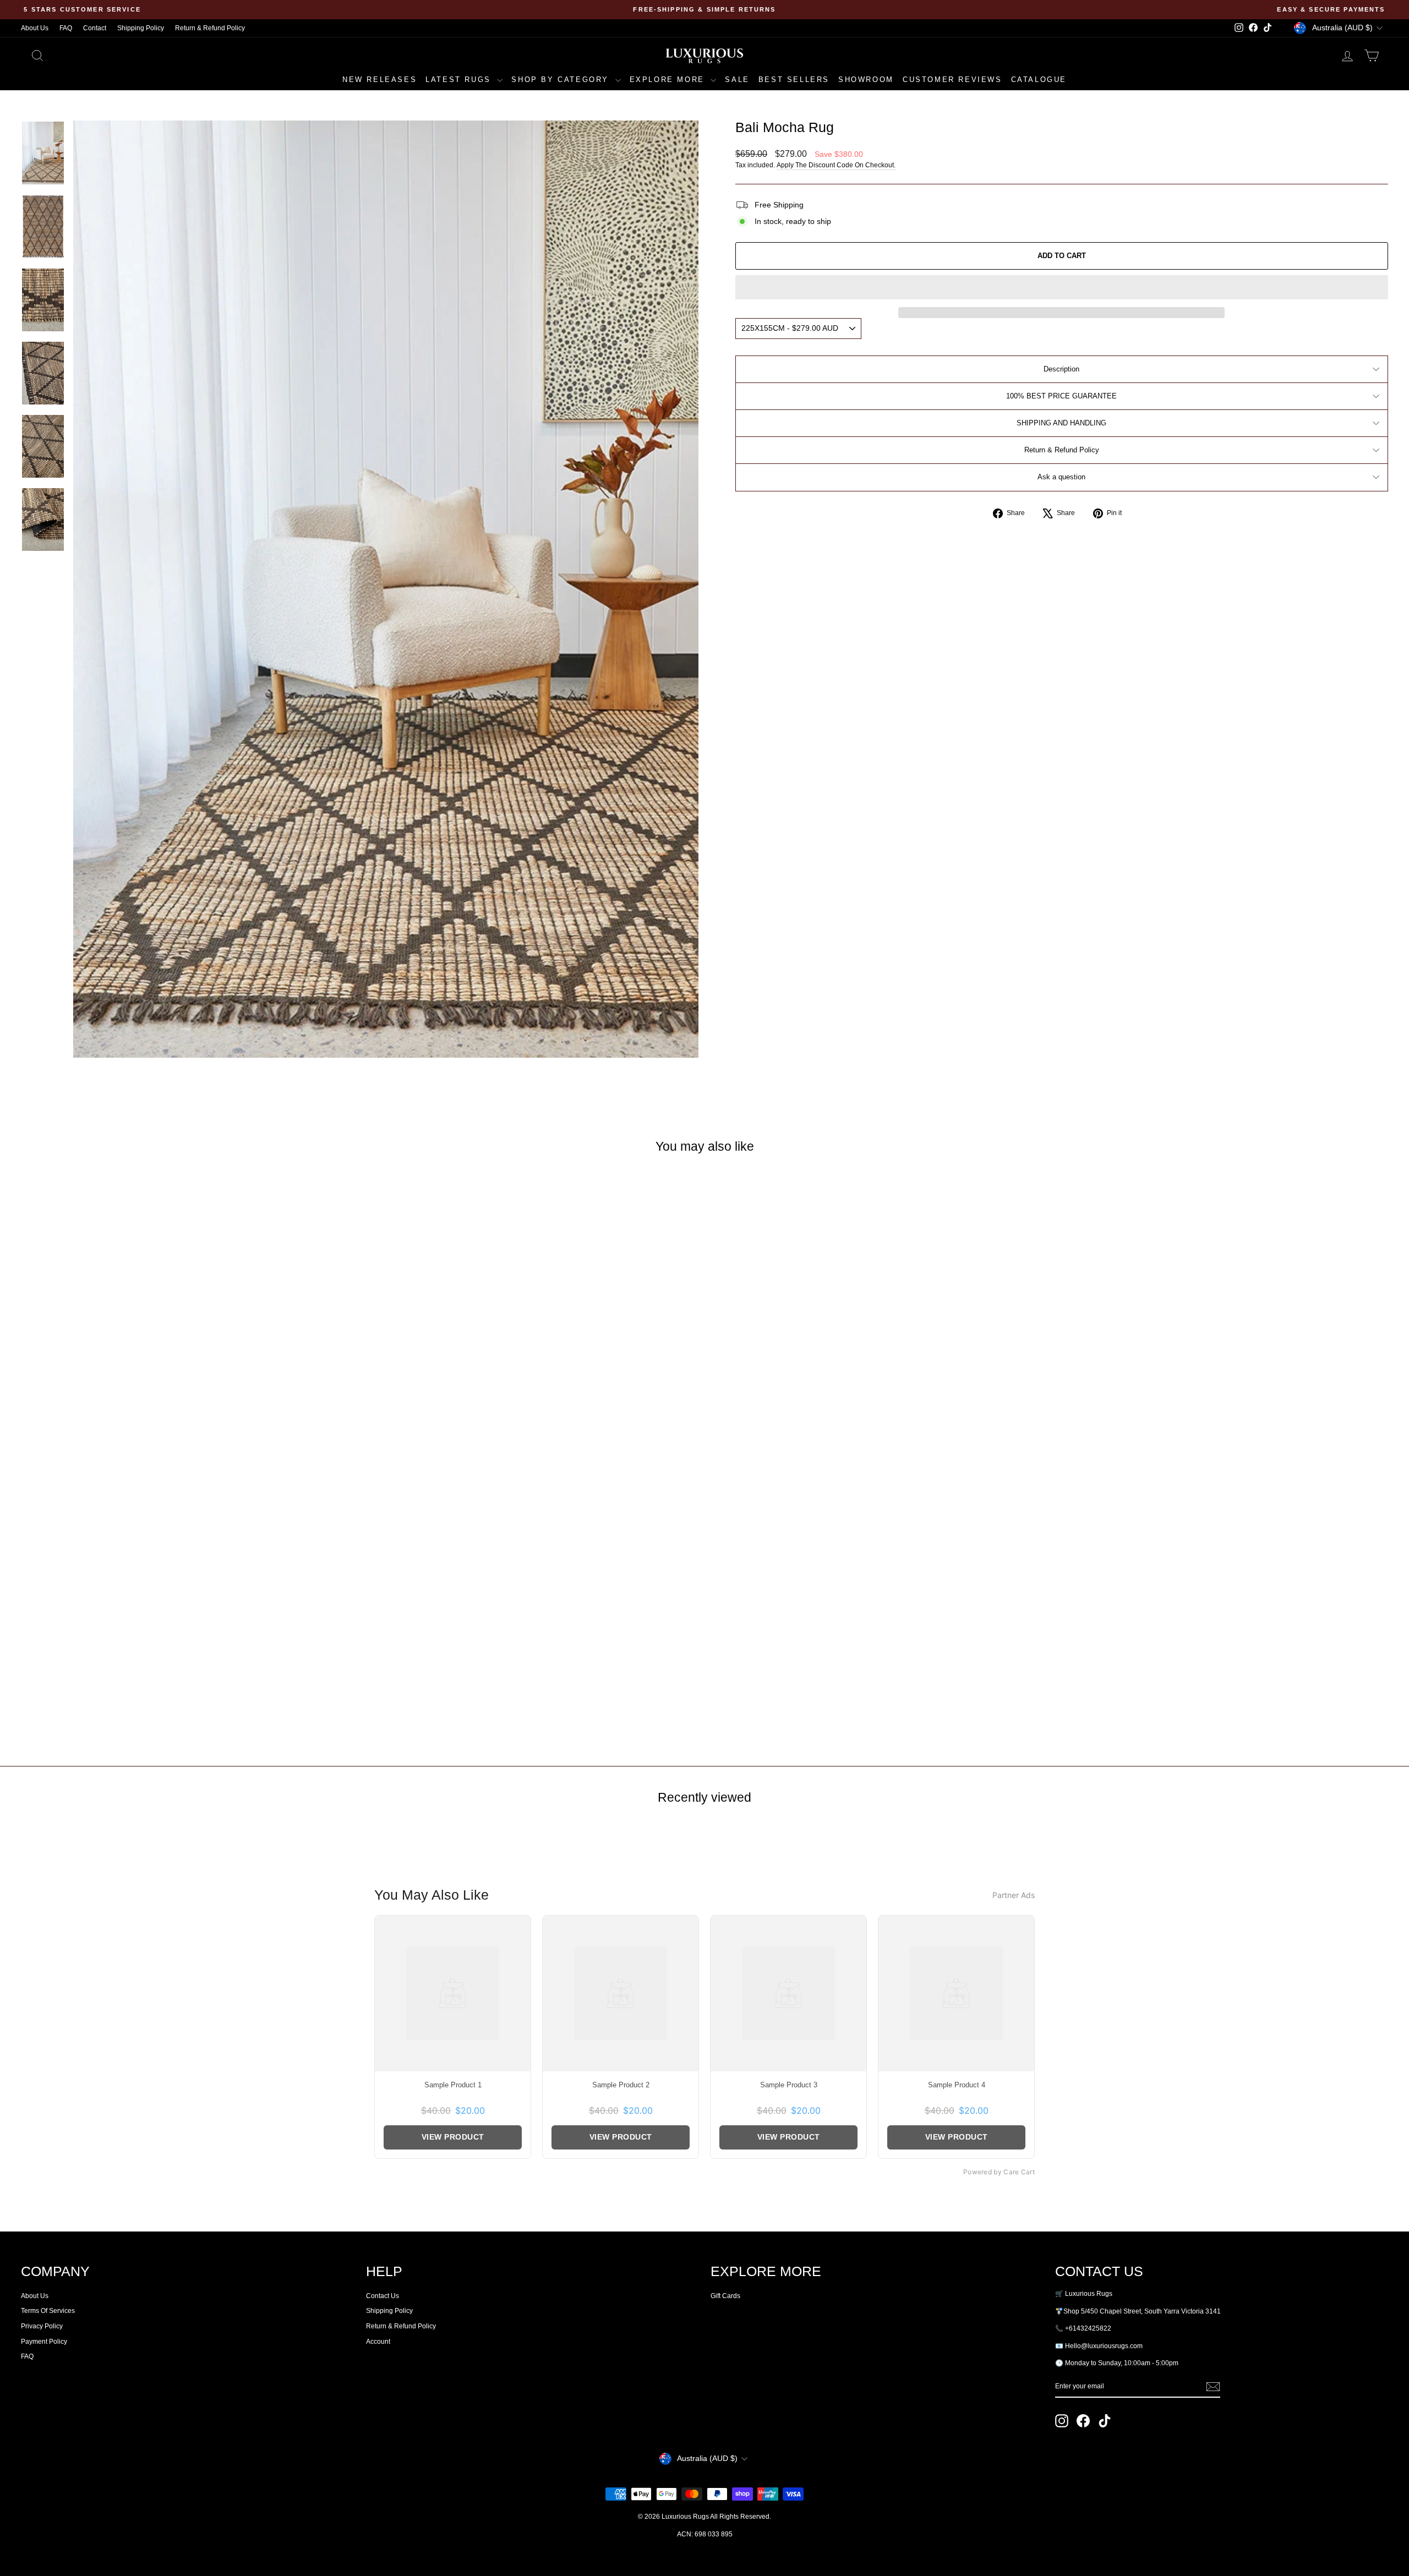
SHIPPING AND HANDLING (1061, 423)
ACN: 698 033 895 (705, 2534)
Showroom (866, 80)
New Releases (379, 80)
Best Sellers (794, 80)
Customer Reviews (952, 80)
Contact (95, 28)
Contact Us (383, 2296)
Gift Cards (725, 2296)
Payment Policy (44, 2342)
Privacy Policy (42, 2326)
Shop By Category (562, 80)
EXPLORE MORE (669, 80)
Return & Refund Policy (210, 28)
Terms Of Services (48, 2311)
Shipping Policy (141, 28)
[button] (1062, 287)
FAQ (66, 28)
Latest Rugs (460, 80)
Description (1061, 369)
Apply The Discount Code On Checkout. (836, 165)
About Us (35, 28)
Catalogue (1039, 80)
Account (378, 2342)
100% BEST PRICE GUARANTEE (1061, 396)
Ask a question (1061, 477)
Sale (737, 80)
